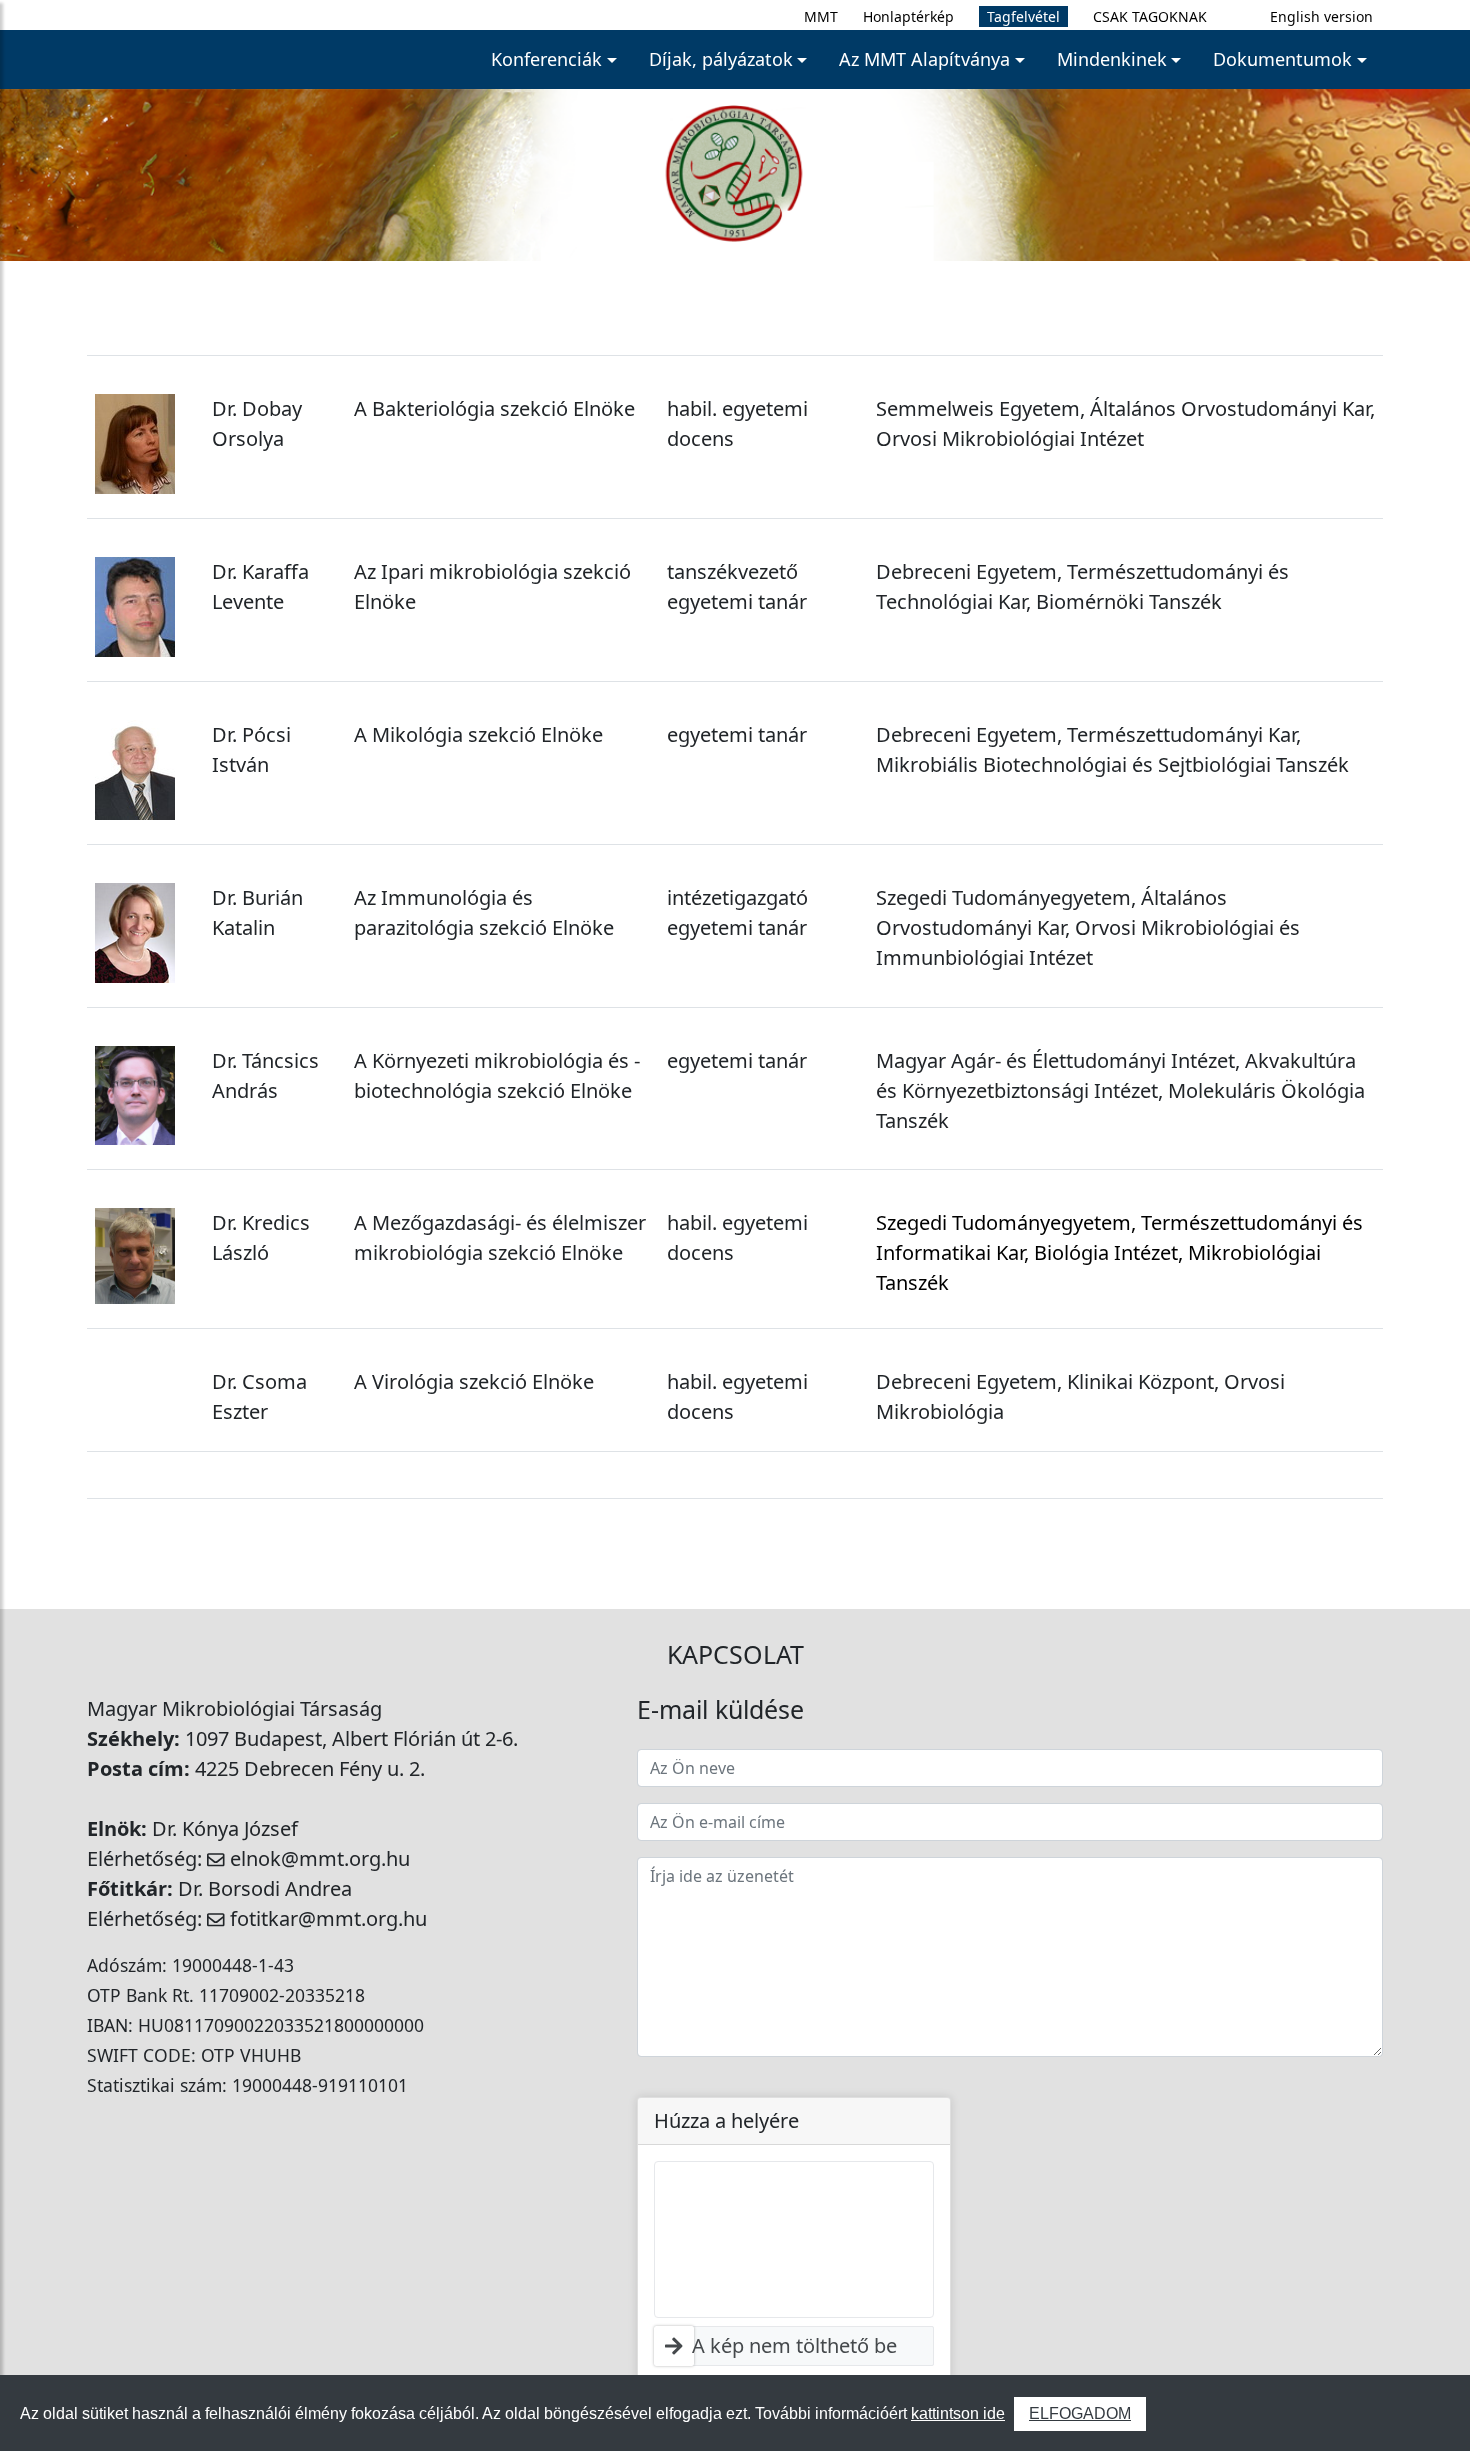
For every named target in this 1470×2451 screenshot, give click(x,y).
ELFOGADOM (1080, 2413)
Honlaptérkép (908, 16)
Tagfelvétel (1023, 16)
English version (1321, 16)
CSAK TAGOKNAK (1150, 16)
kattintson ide (958, 2413)
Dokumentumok (1282, 59)
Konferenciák (546, 59)
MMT (821, 16)
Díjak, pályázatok (721, 59)
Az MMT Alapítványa (924, 59)
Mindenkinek (1112, 59)
